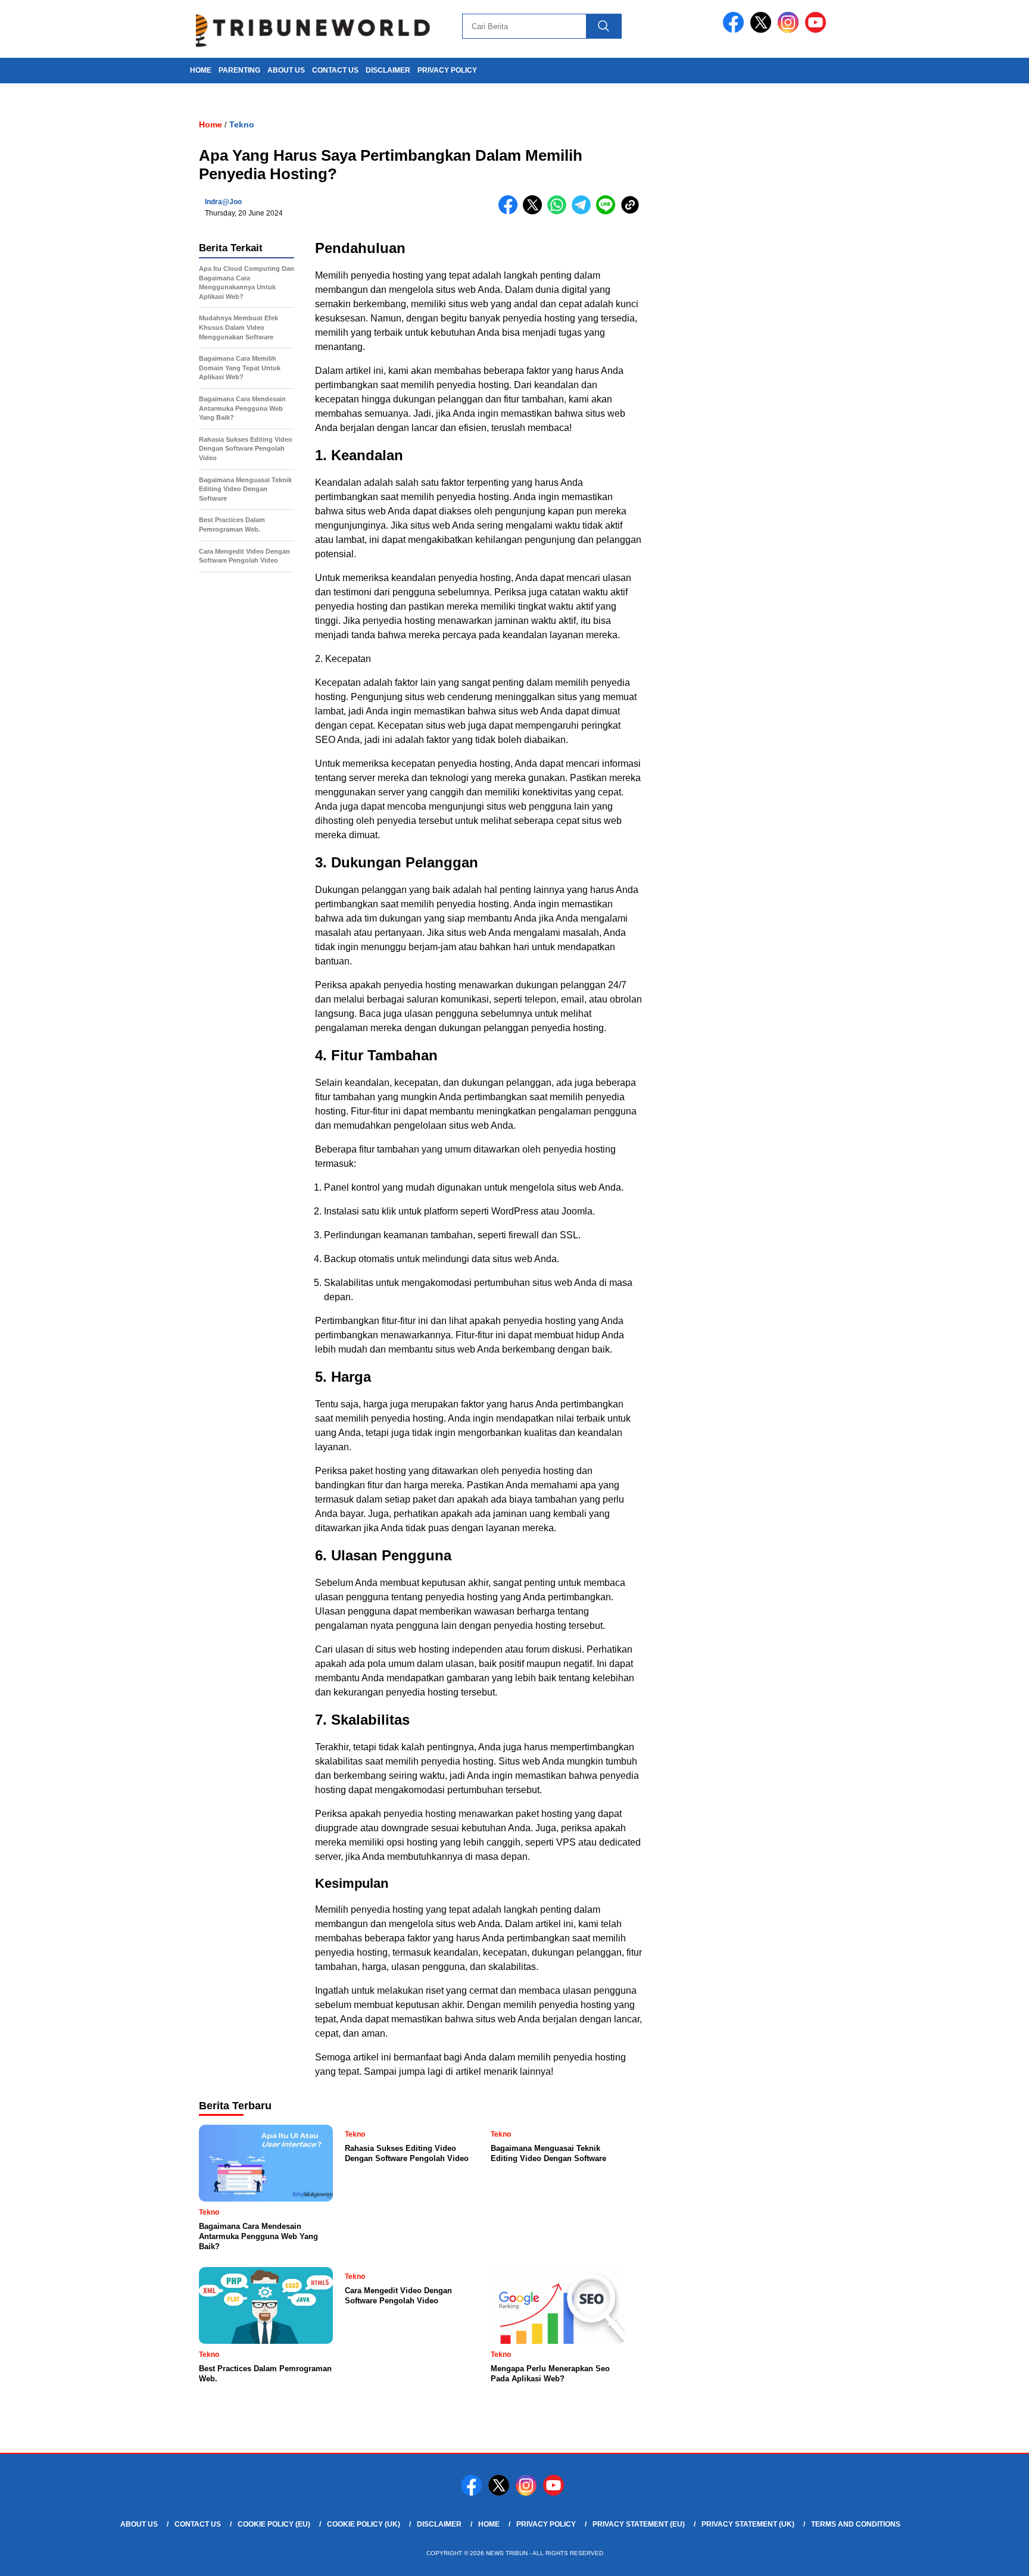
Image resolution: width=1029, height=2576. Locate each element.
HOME (201, 70)
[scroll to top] (988, 2558)
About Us (286, 70)
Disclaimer (388, 70)
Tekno (242, 124)
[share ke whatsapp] (559, 212)
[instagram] (790, 30)
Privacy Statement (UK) (748, 2524)
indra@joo (223, 202)
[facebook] (735, 30)
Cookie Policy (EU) (274, 2524)
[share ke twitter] (535, 212)
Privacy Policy (447, 70)
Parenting (239, 70)
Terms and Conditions (856, 2524)
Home (489, 2524)
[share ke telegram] (584, 212)
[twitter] (763, 30)
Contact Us (335, 70)
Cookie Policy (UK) (364, 2524)
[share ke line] (608, 212)
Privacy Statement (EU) (639, 2524)
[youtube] (818, 30)
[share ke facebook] (511, 212)
